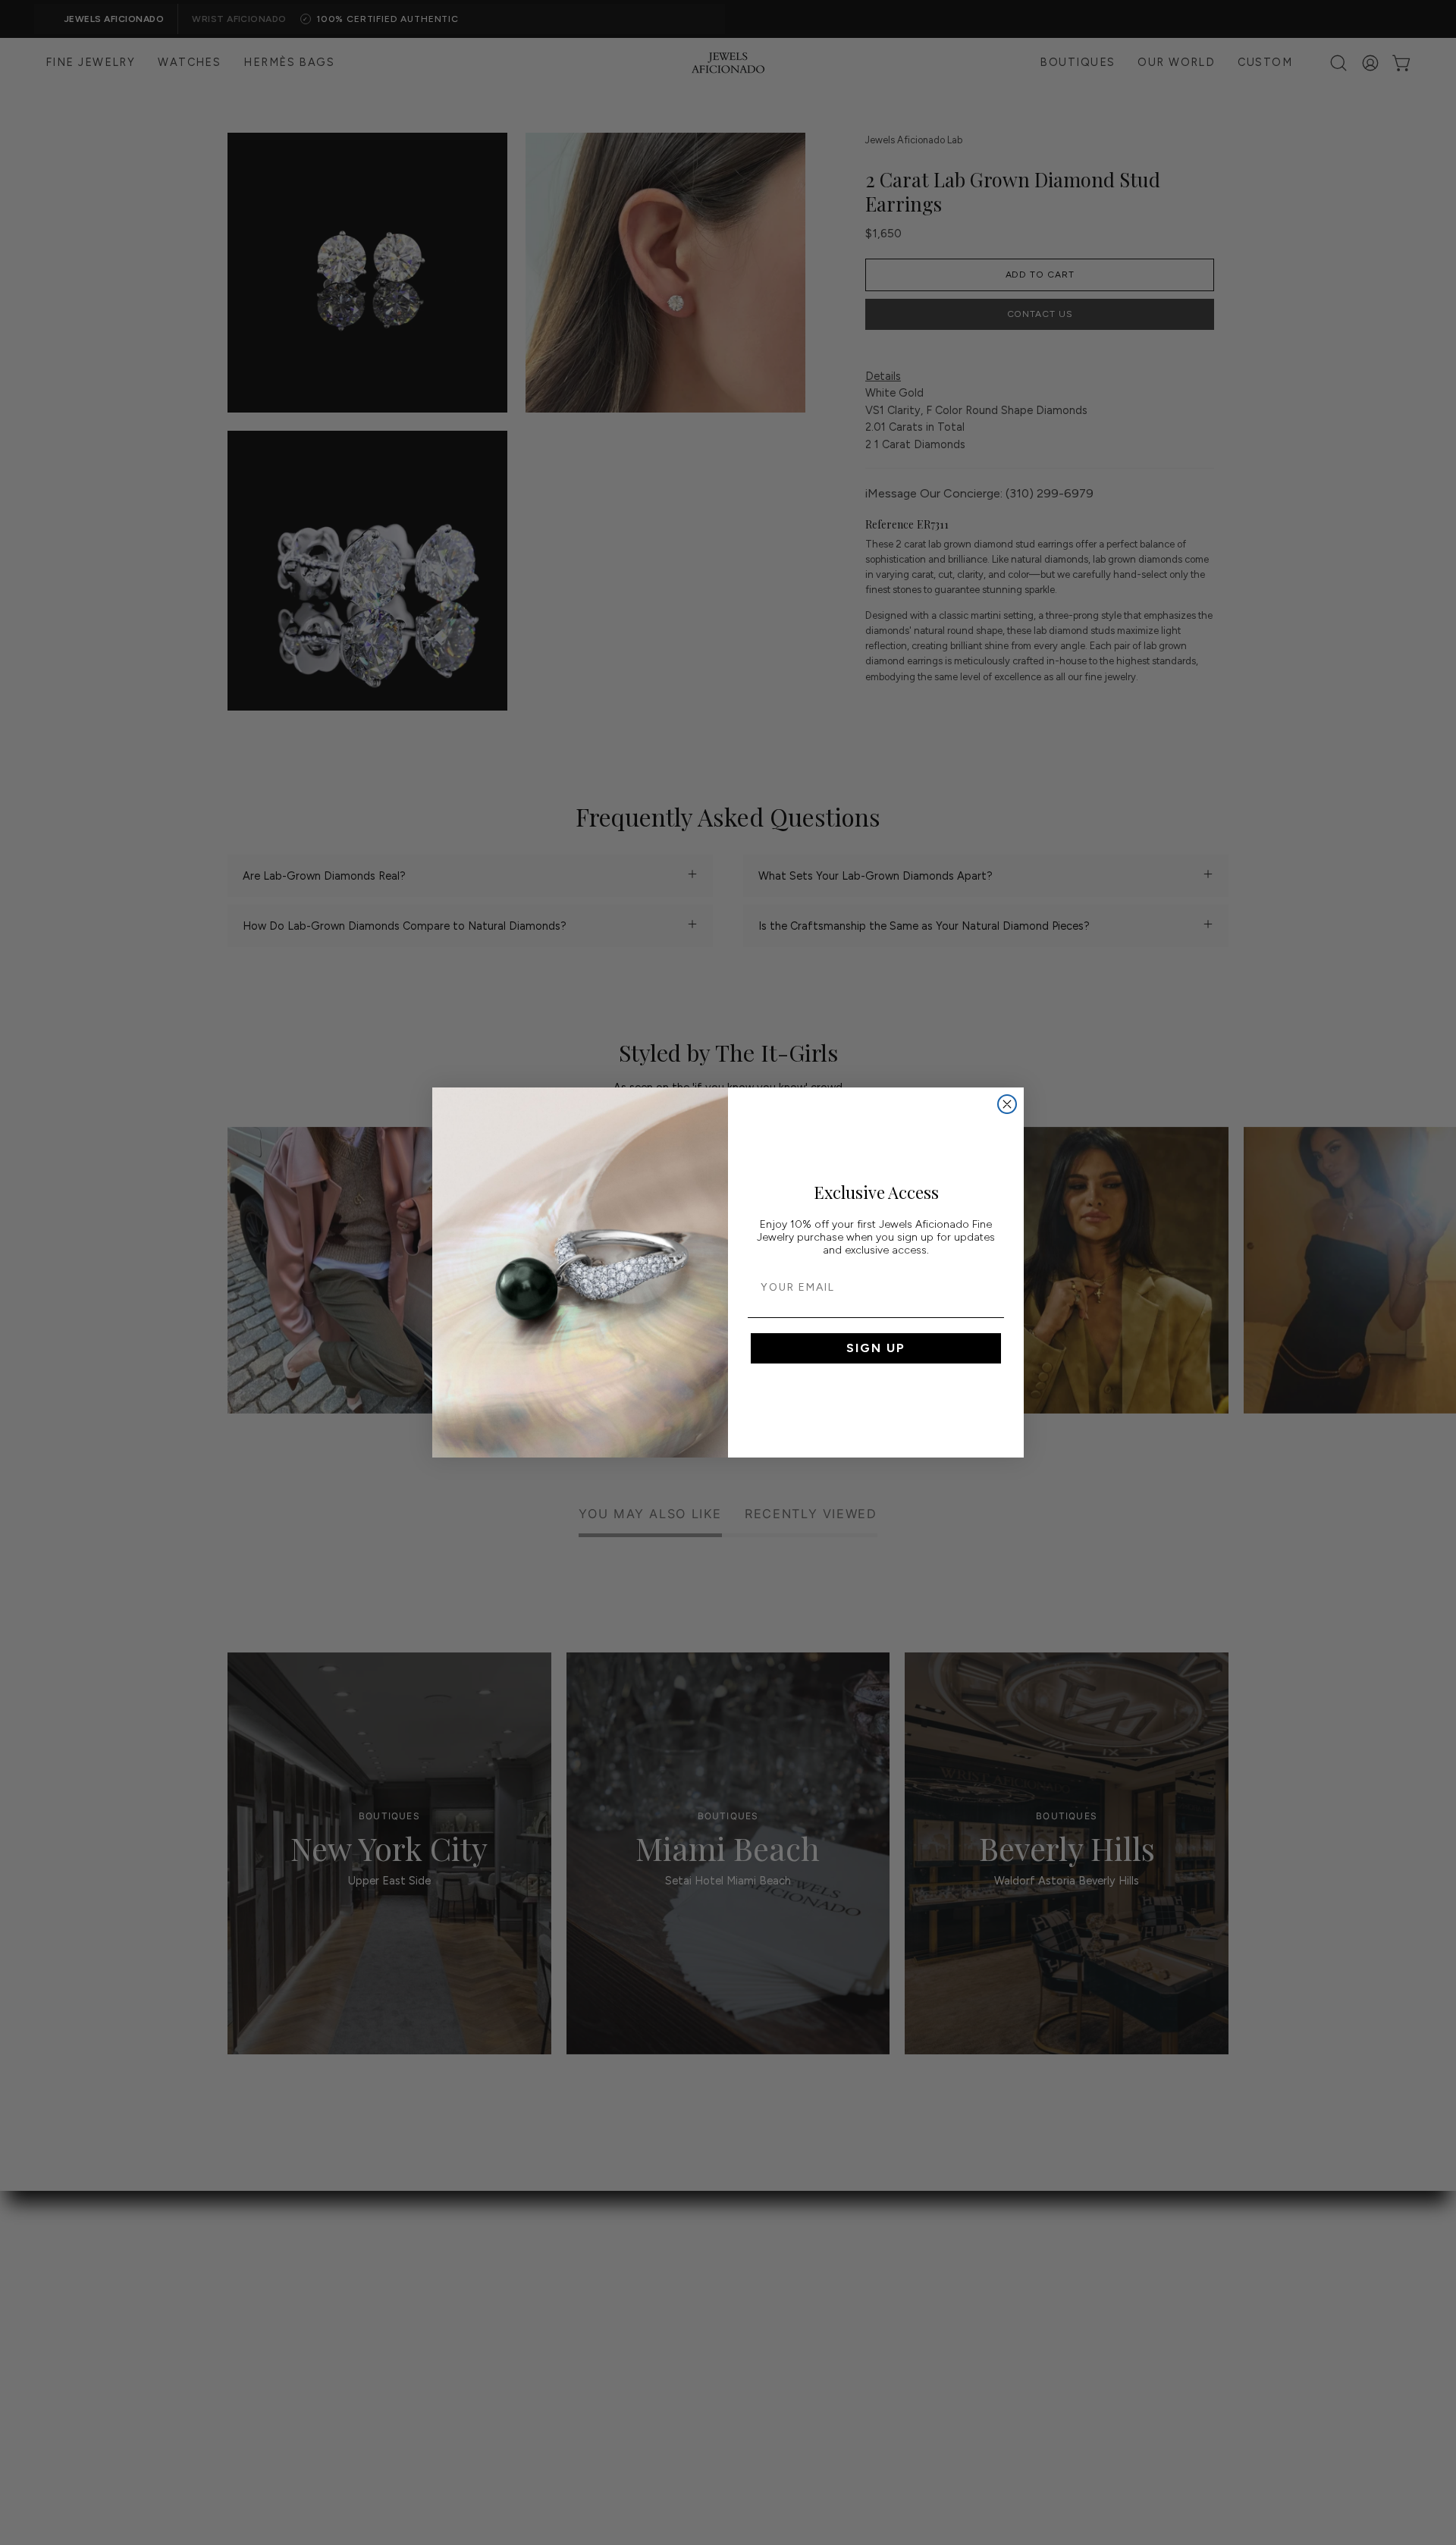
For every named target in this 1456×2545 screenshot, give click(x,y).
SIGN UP (876, 1348)
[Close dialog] (1007, 1104)
